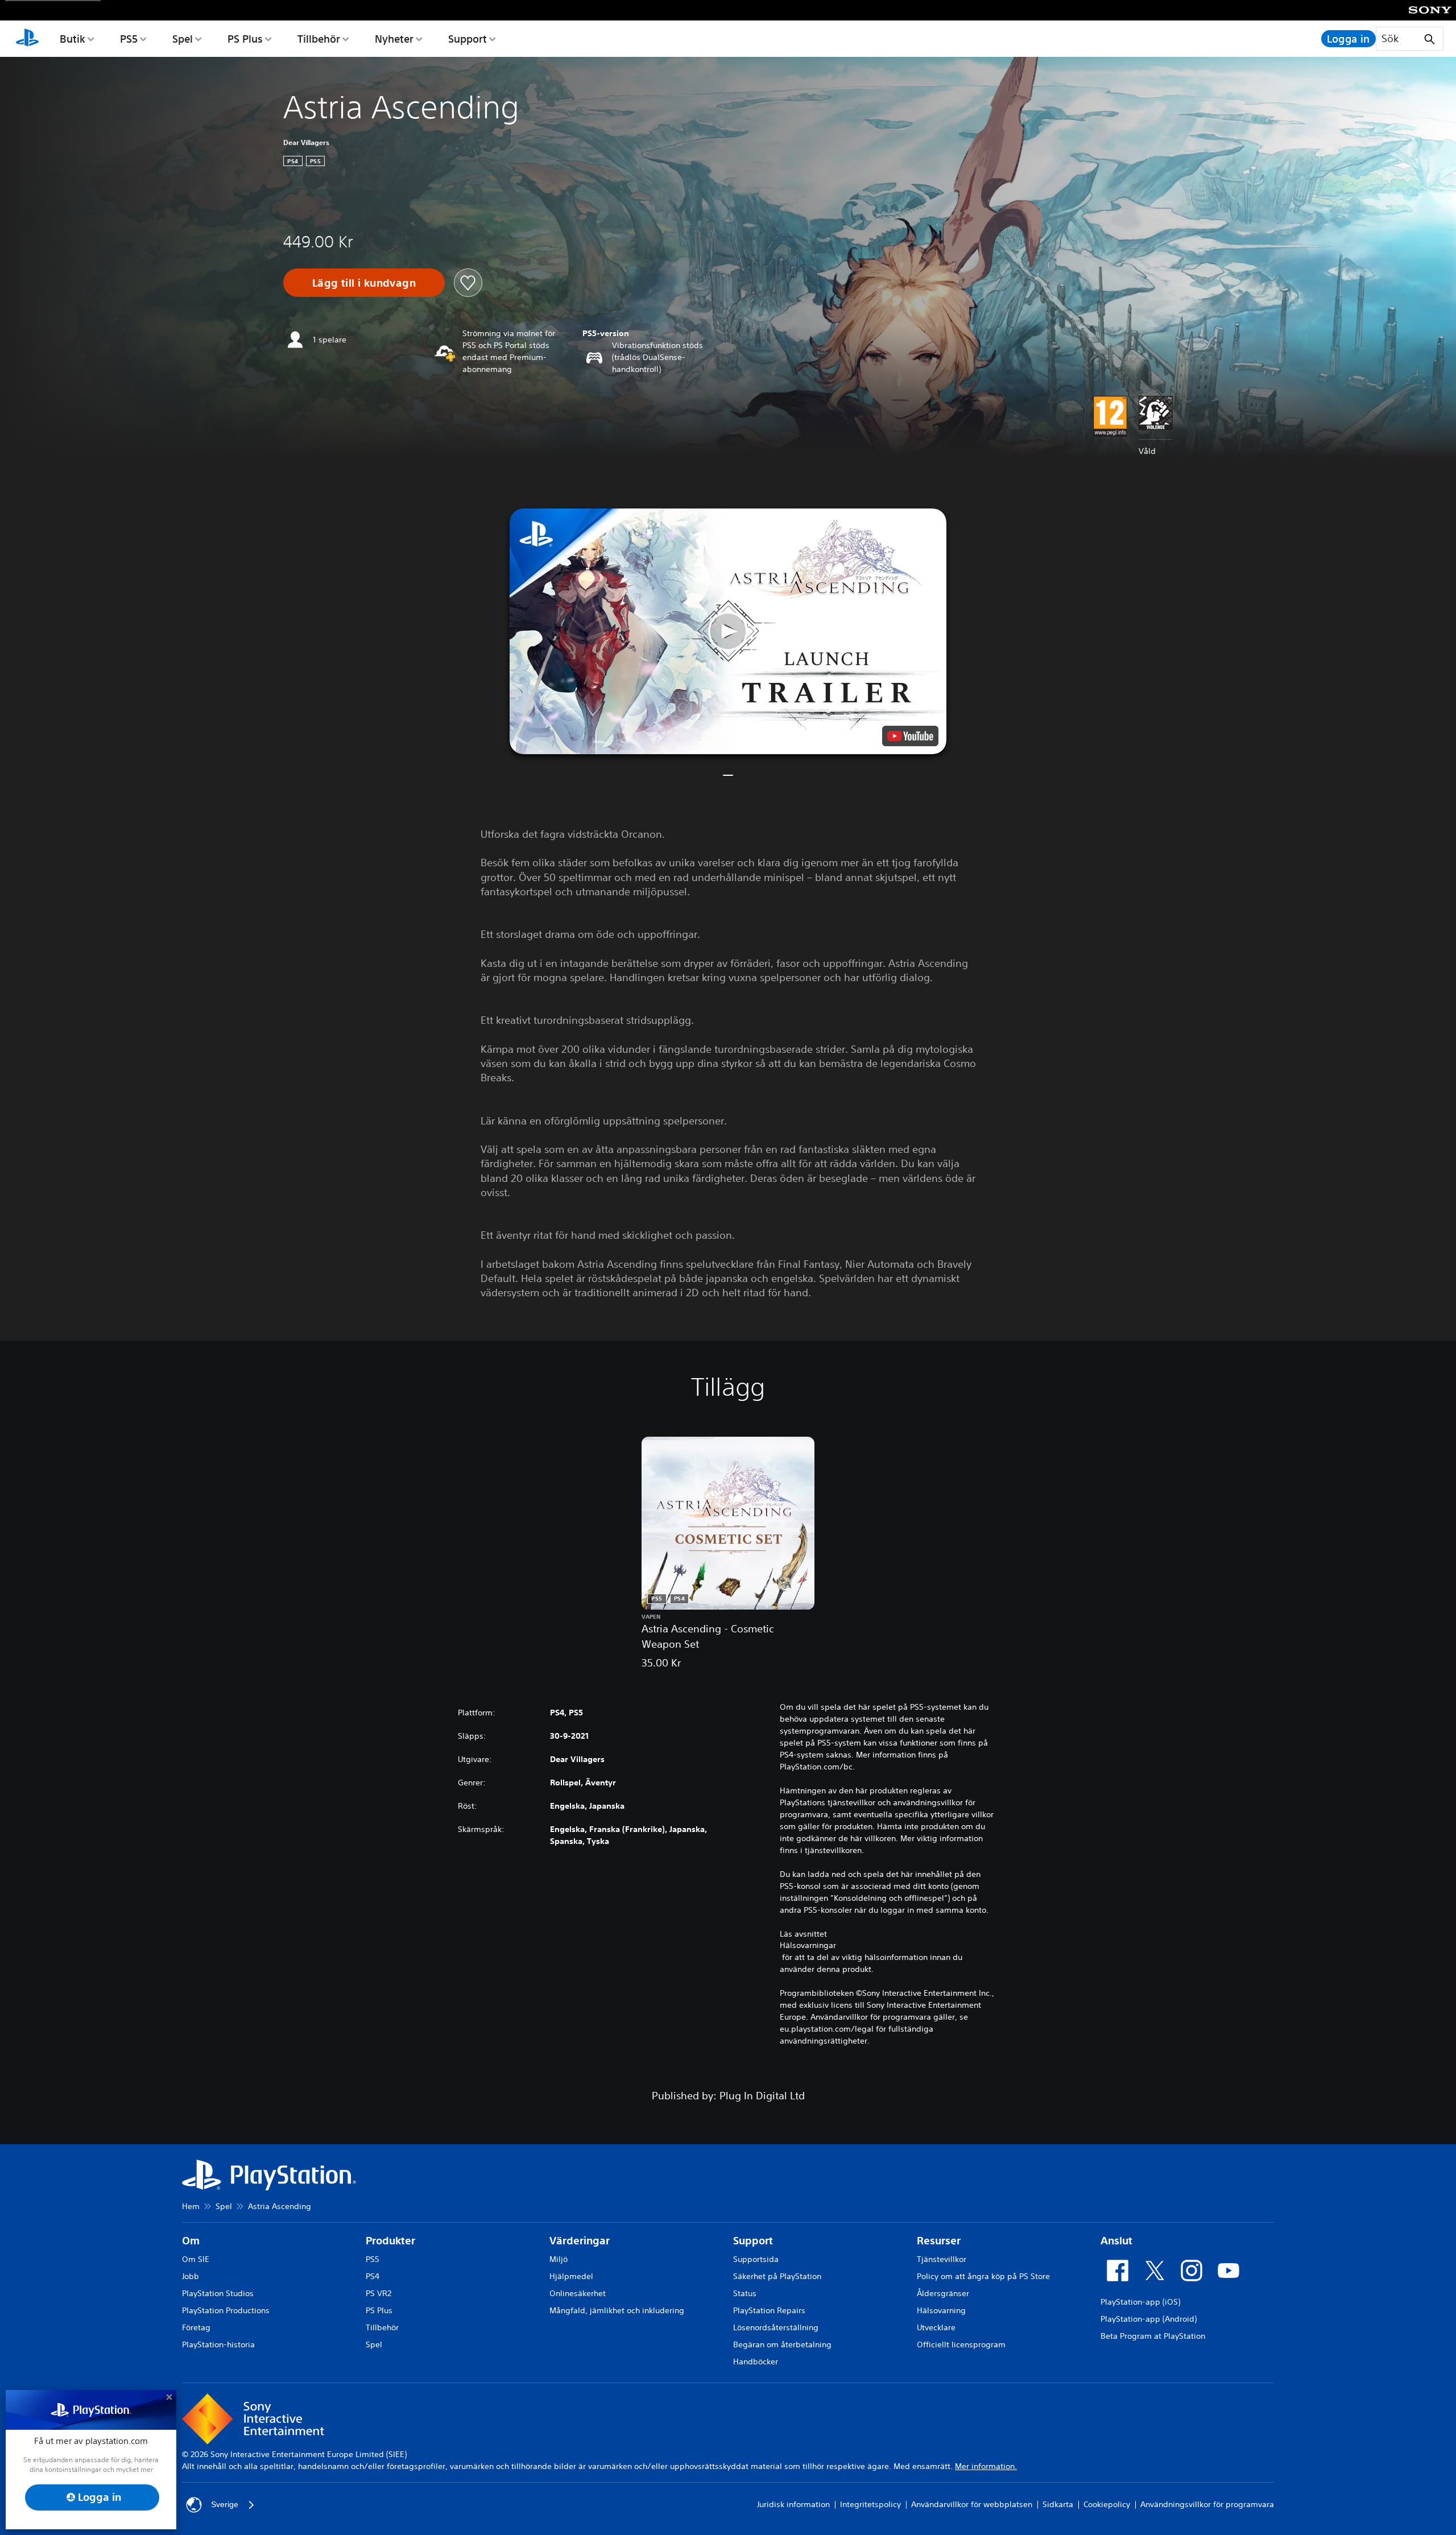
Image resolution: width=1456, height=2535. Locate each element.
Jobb (191, 2276)
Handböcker (756, 2362)
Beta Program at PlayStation (1153, 2336)
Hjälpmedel (571, 2276)
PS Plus (245, 39)
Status (745, 2293)
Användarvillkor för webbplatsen (972, 2504)
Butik (73, 39)
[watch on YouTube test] (910, 736)
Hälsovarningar (808, 1945)
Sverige (225, 2504)
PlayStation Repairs (769, 2310)
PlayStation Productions (226, 2310)
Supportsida (756, 2259)
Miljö (559, 2259)
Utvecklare (936, 2327)
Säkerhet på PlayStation (777, 2276)
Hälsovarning (941, 2310)
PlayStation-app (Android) (1149, 2319)
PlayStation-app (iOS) (1140, 2302)
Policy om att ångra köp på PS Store (983, 2276)
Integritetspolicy (870, 2504)
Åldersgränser (943, 2293)
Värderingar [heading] (580, 2241)
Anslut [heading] (1116, 2241)
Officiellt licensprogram (961, 2344)
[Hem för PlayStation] (27, 39)
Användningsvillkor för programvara (1207, 2504)
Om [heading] (191, 2241)
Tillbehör (319, 39)
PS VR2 (379, 2293)
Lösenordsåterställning (776, 2327)
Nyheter (394, 39)
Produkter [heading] (390, 2241)
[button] (728, 631)
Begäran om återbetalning (782, 2344)
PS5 (129, 39)
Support (468, 39)
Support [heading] (753, 2241)
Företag (196, 2327)
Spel (183, 39)
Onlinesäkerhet (578, 2293)
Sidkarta (1058, 2504)
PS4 (373, 2276)
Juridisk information (793, 2504)
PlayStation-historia (218, 2344)
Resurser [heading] (939, 2241)
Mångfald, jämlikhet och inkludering (617, 2310)
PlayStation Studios (218, 2293)
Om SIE (196, 2259)
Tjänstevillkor (942, 2259)
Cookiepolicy (1107, 2504)
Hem (191, 2206)
